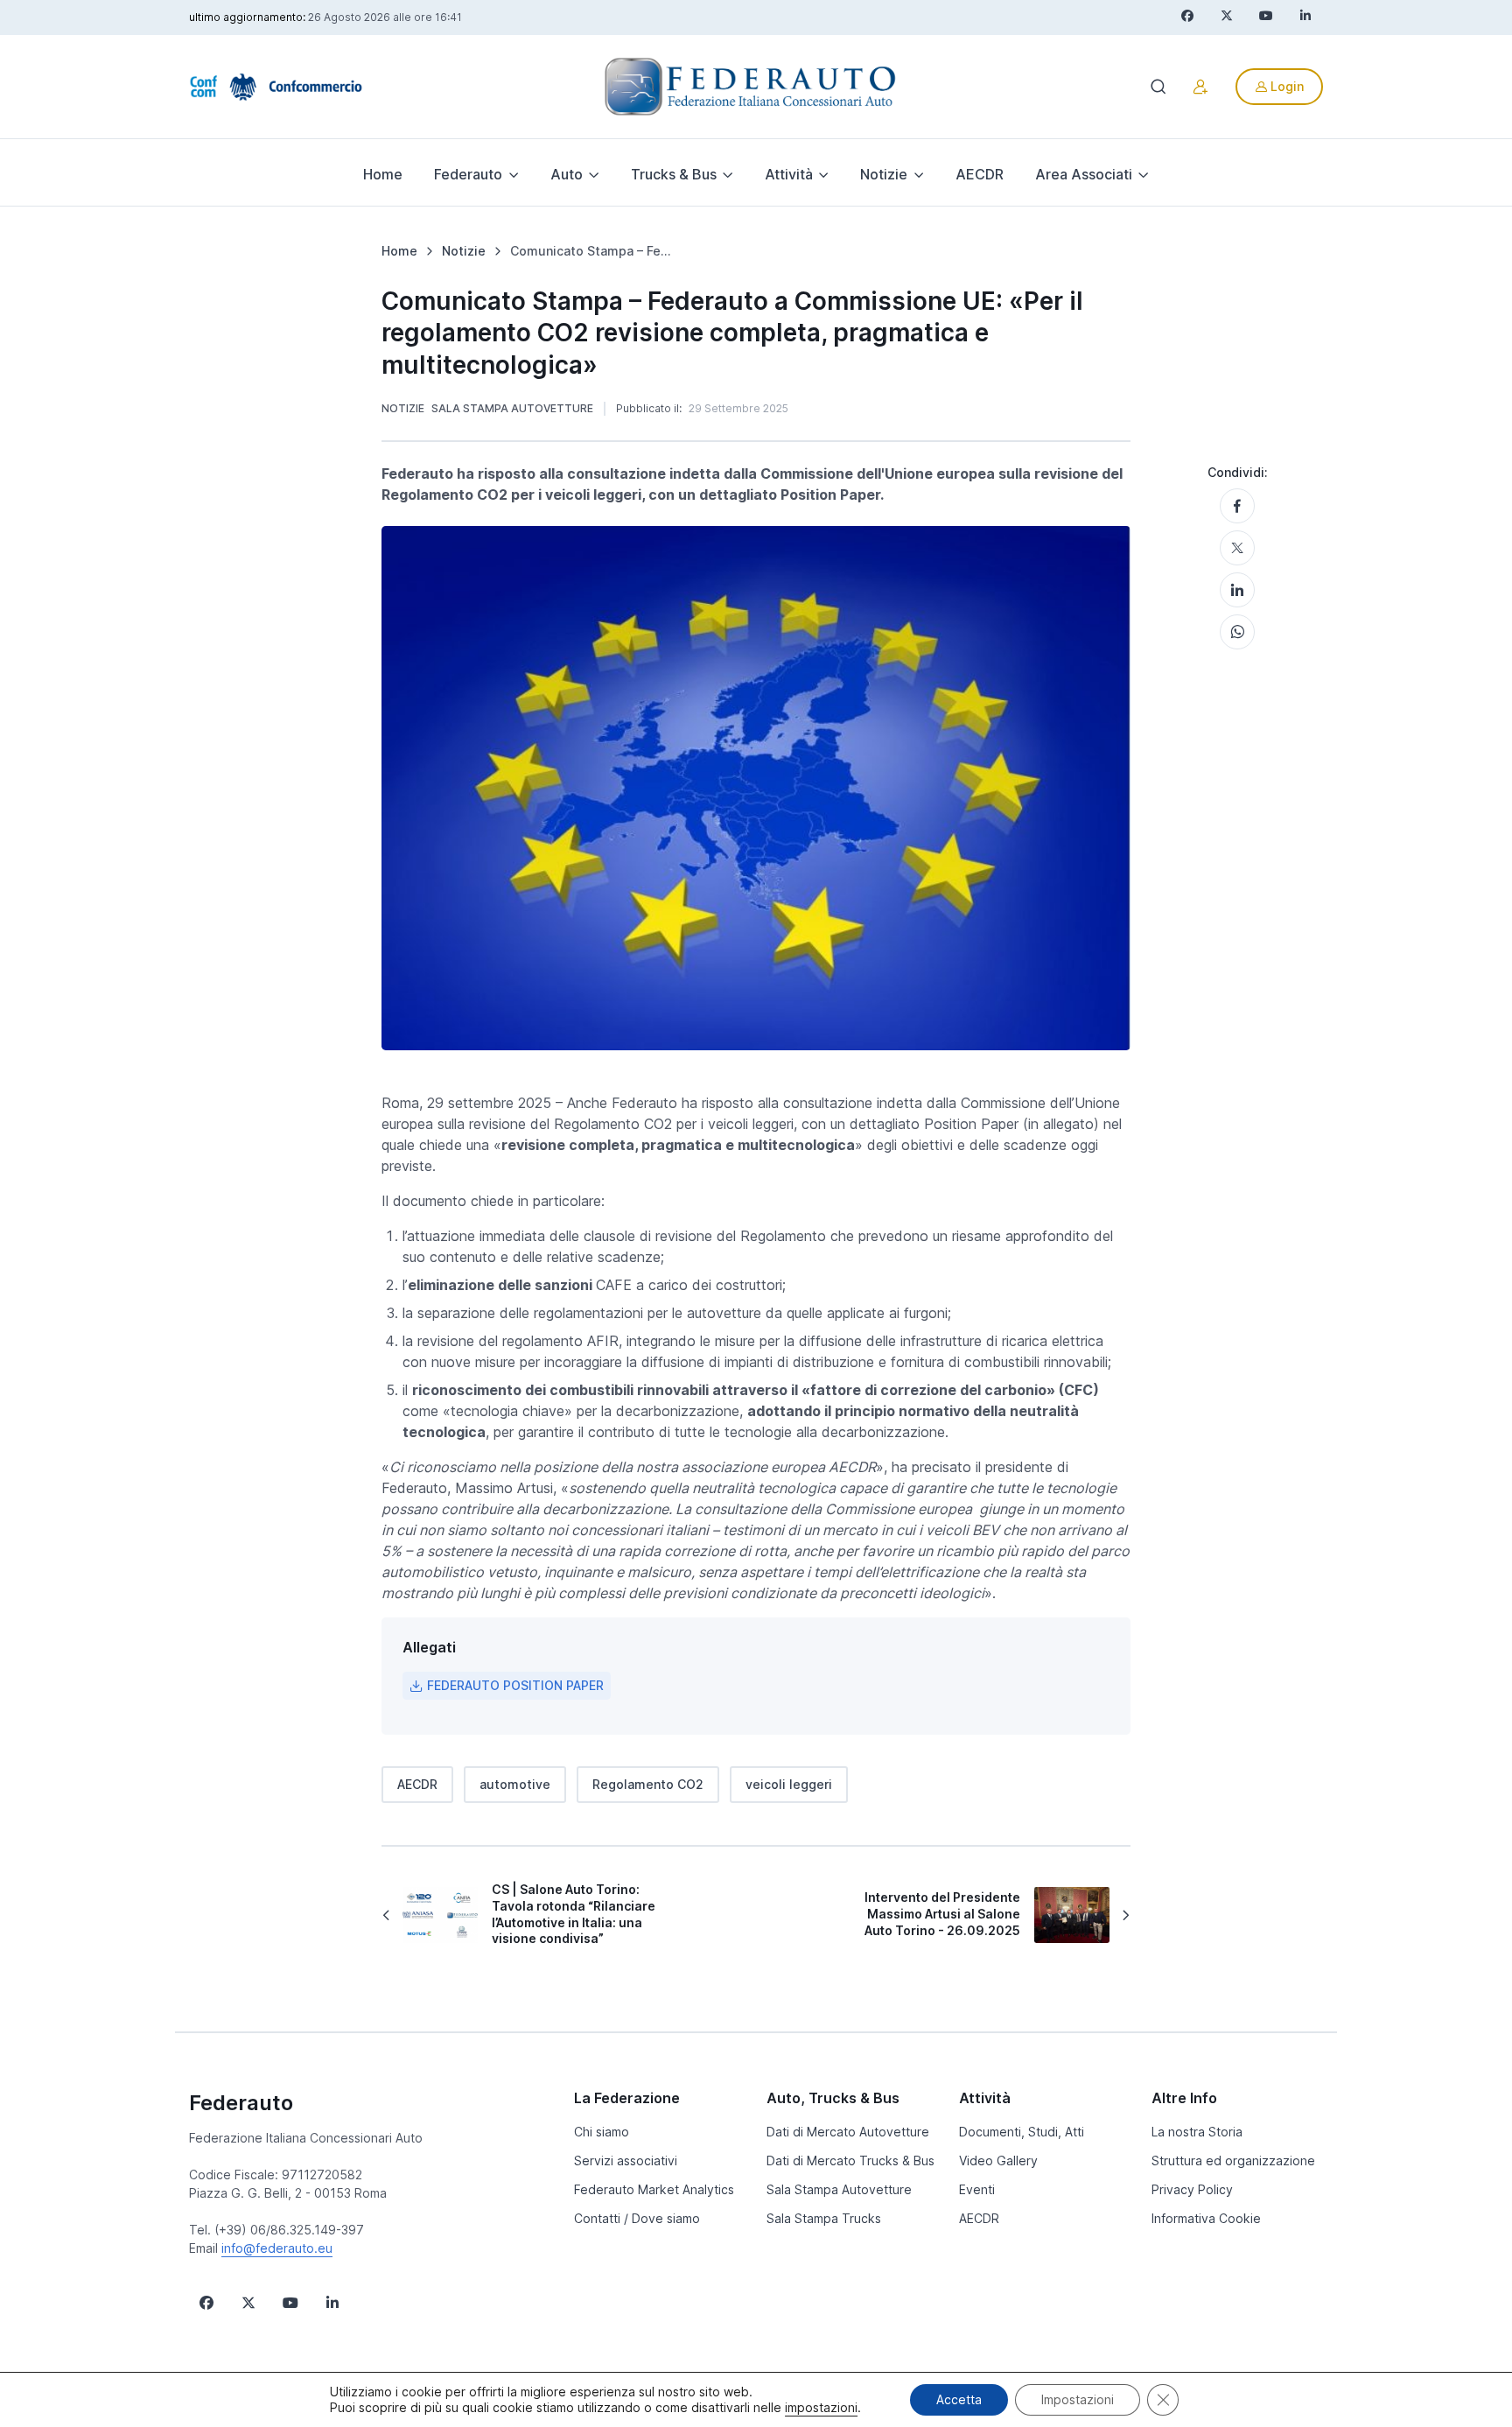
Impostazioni (1078, 2399)
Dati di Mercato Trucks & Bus (850, 2160)
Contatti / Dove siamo (637, 2218)
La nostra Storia (1197, 2132)
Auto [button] (567, 174)
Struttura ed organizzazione (1233, 2160)
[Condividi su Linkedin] (1237, 590)
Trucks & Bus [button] (674, 174)
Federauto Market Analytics (654, 2189)
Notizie (403, 408)
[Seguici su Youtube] (290, 2303)
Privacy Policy (1192, 2189)
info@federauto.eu (277, 2248)
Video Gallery (998, 2160)
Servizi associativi (626, 2160)
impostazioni (821, 2407)
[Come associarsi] (1200, 87)
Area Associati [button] (1084, 174)
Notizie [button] (884, 174)
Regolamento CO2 (648, 1784)
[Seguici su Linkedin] (332, 2303)
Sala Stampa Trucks (824, 2218)
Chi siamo (602, 2132)
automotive (515, 1784)
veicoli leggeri (789, 1784)
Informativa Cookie (1206, 2218)
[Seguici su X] (248, 2303)
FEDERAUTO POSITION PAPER (515, 1685)
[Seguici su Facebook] (206, 2303)
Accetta (959, 2399)
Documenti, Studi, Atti (1022, 2132)
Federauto (241, 2103)
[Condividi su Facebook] (1237, 506)
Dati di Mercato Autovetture (848, 2132)
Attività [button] (789, 174)
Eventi (977, 2189)
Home (383, 174)
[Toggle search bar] (1158, 87)
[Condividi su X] (1237, 548)
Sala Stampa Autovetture (512, 408)
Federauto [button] (468, 174)
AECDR (980, 174)
